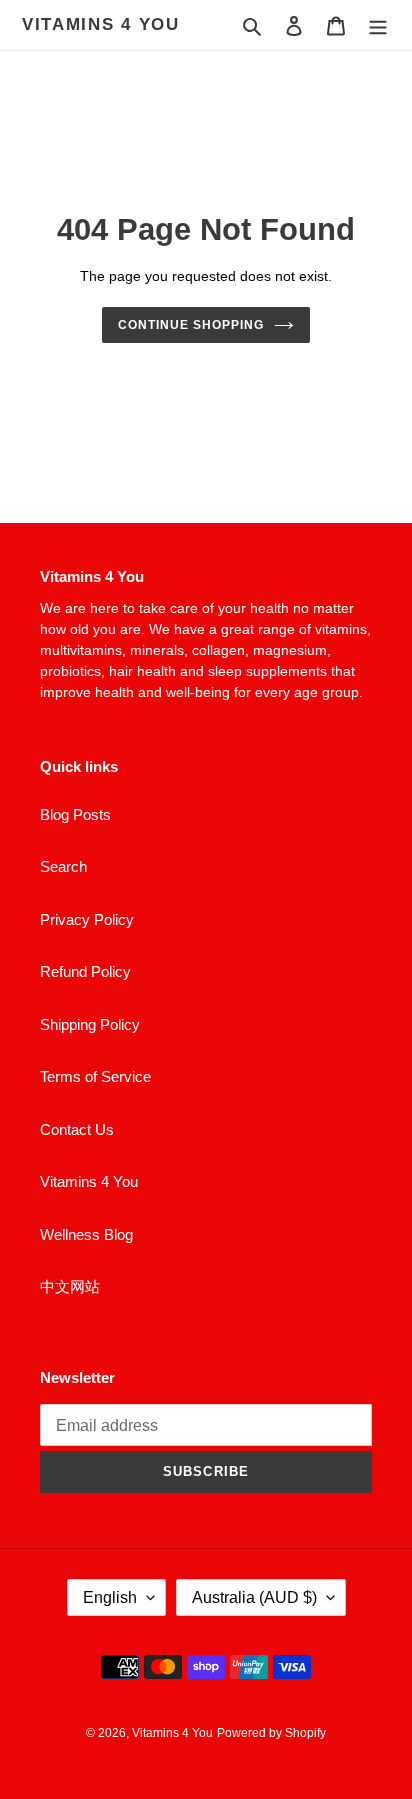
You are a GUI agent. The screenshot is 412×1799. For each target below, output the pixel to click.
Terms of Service (95, 1076)
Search (63, 866)
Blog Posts (75, 814)
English (110, 1597)
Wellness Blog (86, 1234)
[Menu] (378, 25)
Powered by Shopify (271, 1733)
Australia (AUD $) (254, 1597)
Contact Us (77, 1129)
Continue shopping (191, 325)
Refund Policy (85, 971)
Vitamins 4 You (101, 24)
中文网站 (70, 1286)
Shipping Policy (90, 1024)
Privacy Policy (87, 919)
